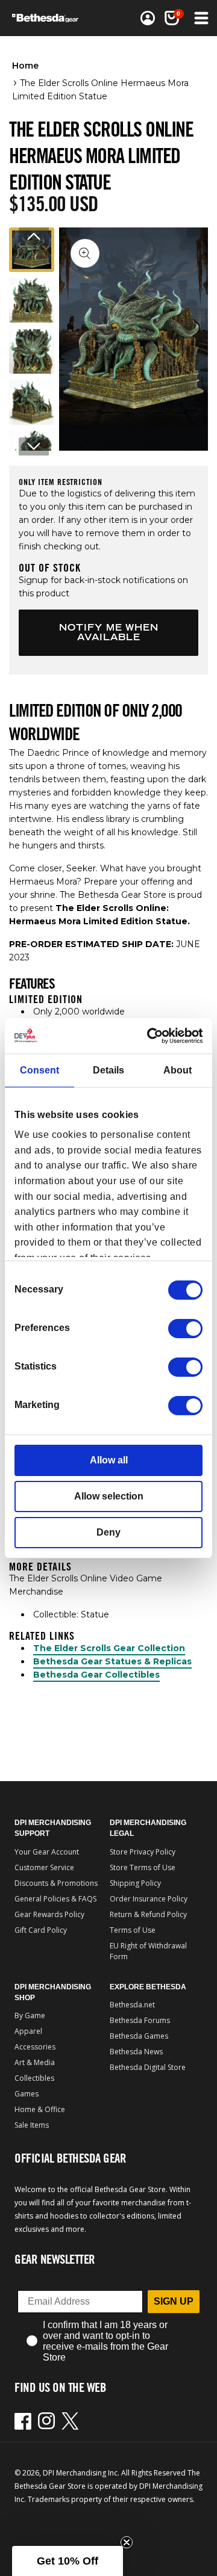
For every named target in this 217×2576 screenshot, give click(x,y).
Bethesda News (136, 2052)
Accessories (35, 2047)
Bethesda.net (132, 2005)
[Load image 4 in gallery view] (32, 402)
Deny (108, 1532)
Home (25, 66)
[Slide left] (34, 236)
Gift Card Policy (41, 1930)
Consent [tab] (39, 1070)
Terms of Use (133, 1930)
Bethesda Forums (140, 2020)
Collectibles (34, 2078)
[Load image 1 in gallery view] (32, 250)
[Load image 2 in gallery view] (32, 301)
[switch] (185, 1329)
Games (27, 2094)
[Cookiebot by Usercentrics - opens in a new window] (153, 1035)
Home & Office (40, 2109)
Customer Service (44, 1867)
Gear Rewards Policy (49, 1914)
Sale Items (32, 2125)
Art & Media (35, 2062)
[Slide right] (34, 446)
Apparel (28, 2031)
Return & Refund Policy (148, 1914)
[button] (172, 18)
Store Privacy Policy (143, 1852)
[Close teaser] (127, 2542)
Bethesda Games (139, 2036)
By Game (30, 2015)
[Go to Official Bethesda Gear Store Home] (49, 18)
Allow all (109, 1460)
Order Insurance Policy (149, 1899)
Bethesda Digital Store (148, 2067)
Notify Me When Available (109, 632)
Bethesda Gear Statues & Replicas (112, 1661)
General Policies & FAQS (55, 1899)
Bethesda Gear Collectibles (96, 1675)
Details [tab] (108, 1070)
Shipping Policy (135, 1883)
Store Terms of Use (143, 1867)
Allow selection (109, 1496)
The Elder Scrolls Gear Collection (109, 1648)
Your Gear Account (47, 1852)
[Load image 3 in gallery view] (32, 352)
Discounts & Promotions (56, 1883)
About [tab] (178, 1070)
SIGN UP (174, 2301)
